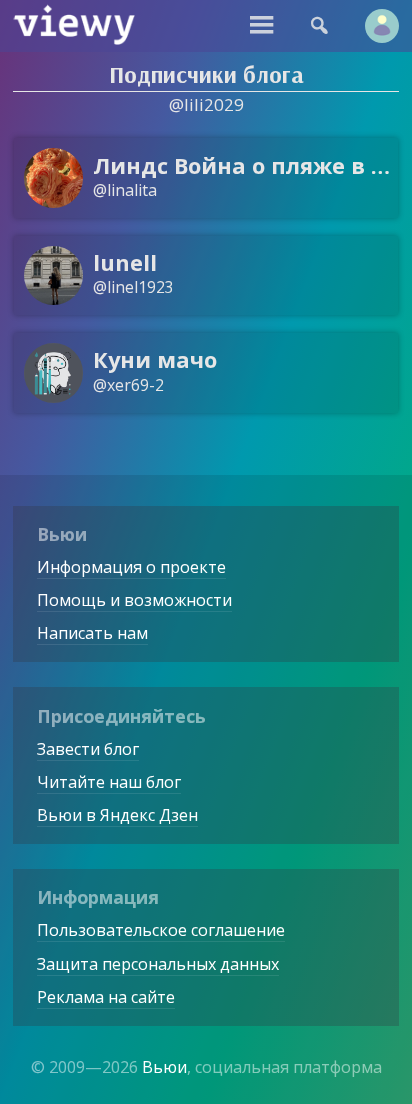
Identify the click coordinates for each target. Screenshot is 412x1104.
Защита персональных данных (158, 964)
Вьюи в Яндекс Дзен (117, 815)
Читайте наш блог (109, 782)
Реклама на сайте (106, 997)
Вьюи (164, 1067)
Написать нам (92, 633)
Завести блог (88, 749)
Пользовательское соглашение (161, 930)
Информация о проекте (131, 567)
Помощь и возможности (134, 600)
